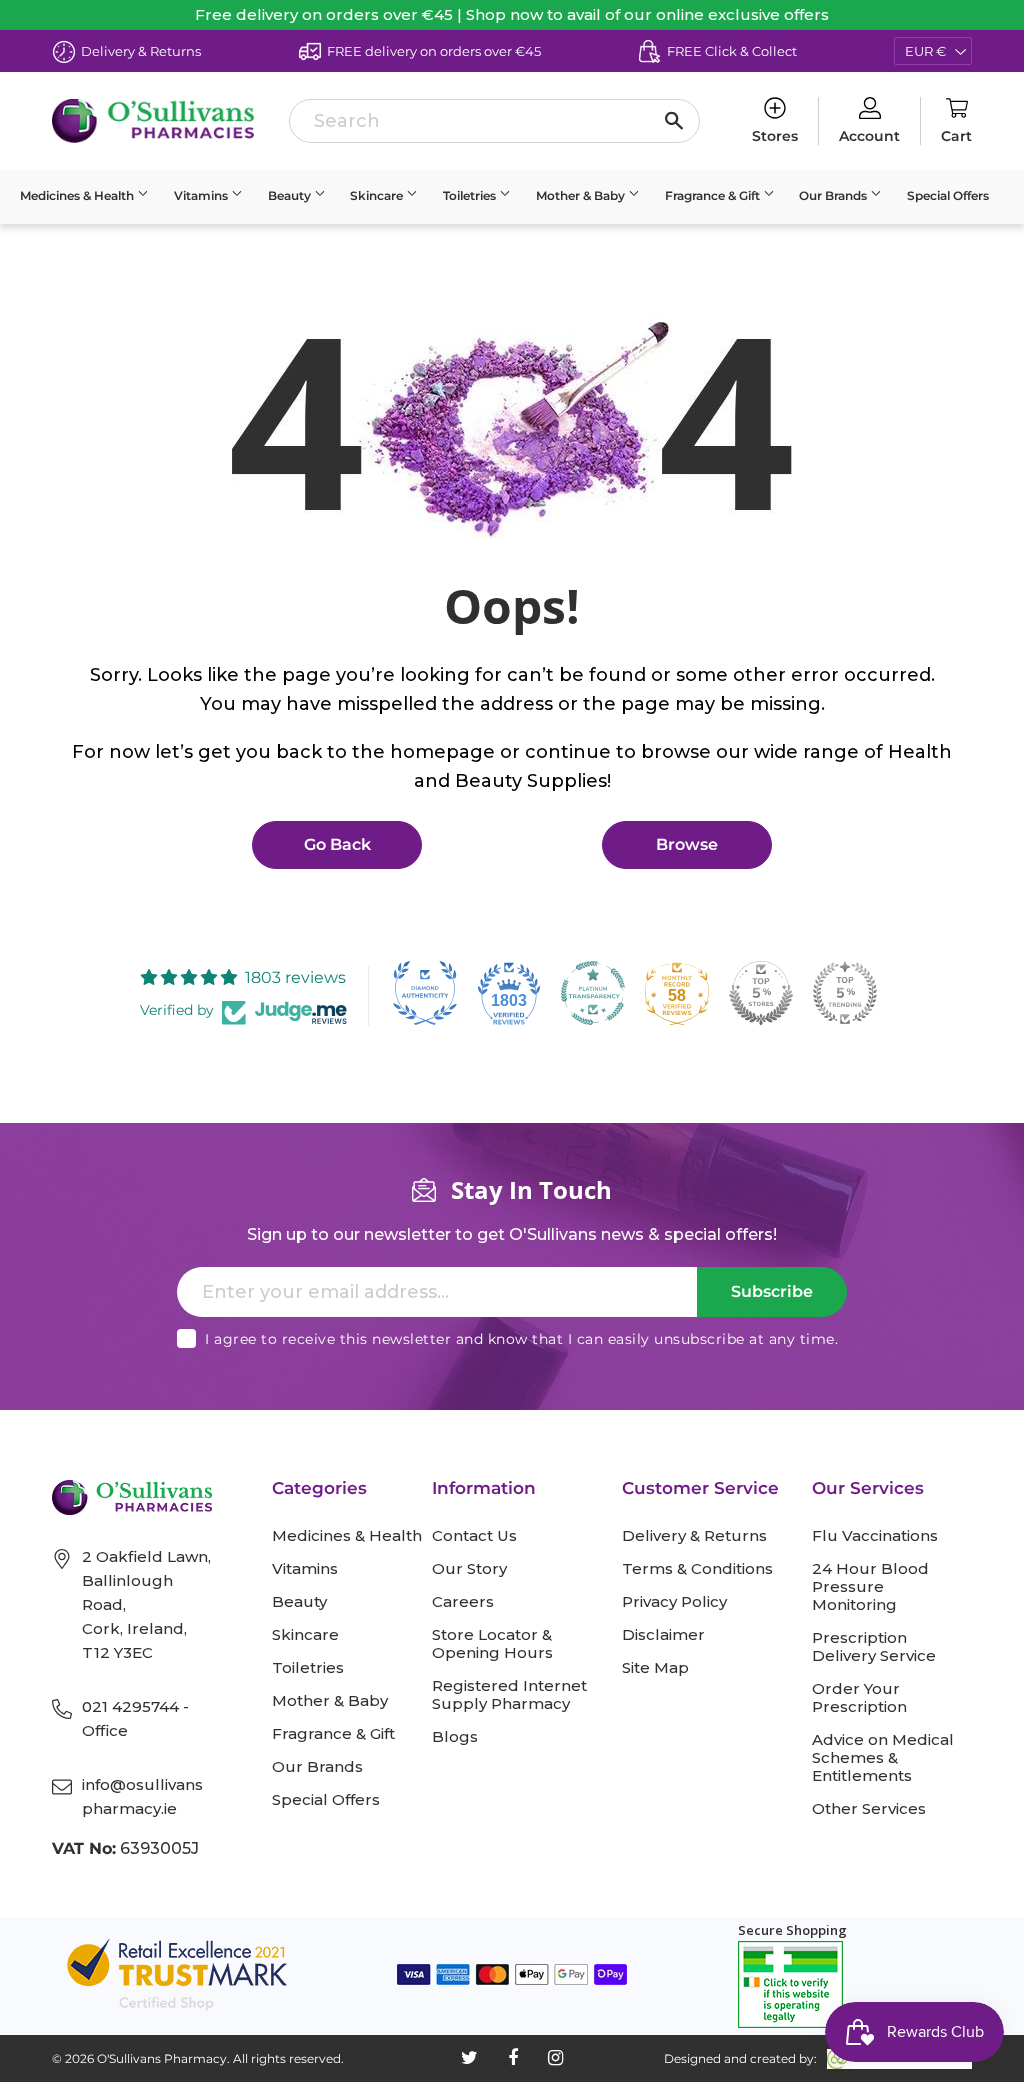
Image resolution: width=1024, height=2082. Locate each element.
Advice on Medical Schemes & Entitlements (883, 1758)
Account (869, 136)
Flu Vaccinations (875, 1536)
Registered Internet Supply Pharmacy (509, 1695)
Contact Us (474, 1536)
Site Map (655, 1668)
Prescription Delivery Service (874, 1647)
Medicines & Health (78, 195)
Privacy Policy (674, 1602)
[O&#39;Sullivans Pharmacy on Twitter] (469, 2058)
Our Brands (834, 195)
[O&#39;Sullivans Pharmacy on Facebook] (513, 2058)
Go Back (337, 844)
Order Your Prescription (859, 1698)
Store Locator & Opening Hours (492, 1644)
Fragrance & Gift (714, 195)
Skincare (378, 195)
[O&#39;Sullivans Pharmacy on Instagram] (555, 2058)
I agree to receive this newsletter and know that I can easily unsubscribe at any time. (521, 1339)
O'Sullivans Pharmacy (162, 2058)
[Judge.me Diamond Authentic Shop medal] (425, 993)
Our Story (469, 1569)
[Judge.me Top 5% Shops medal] (761, 993)
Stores (775, 136)
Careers (463, 1602)
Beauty (291, 195)
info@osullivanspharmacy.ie (142, 1796)
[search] (494, 121)
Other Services (869, 1809)
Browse (687, 844)
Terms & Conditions (697, 1569)
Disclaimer (663, 1635)
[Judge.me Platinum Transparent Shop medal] (593, 993)
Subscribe (772, 1291)
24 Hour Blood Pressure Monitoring (870, 1587)
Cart (956, 136)
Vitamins (202, 195)
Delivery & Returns (694, 1536)
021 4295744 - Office (135, 1718)
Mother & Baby (582, 195)
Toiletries (471, 195)
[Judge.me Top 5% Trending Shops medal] (845, 993)
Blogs (455, 1737)
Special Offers (948, 195)
